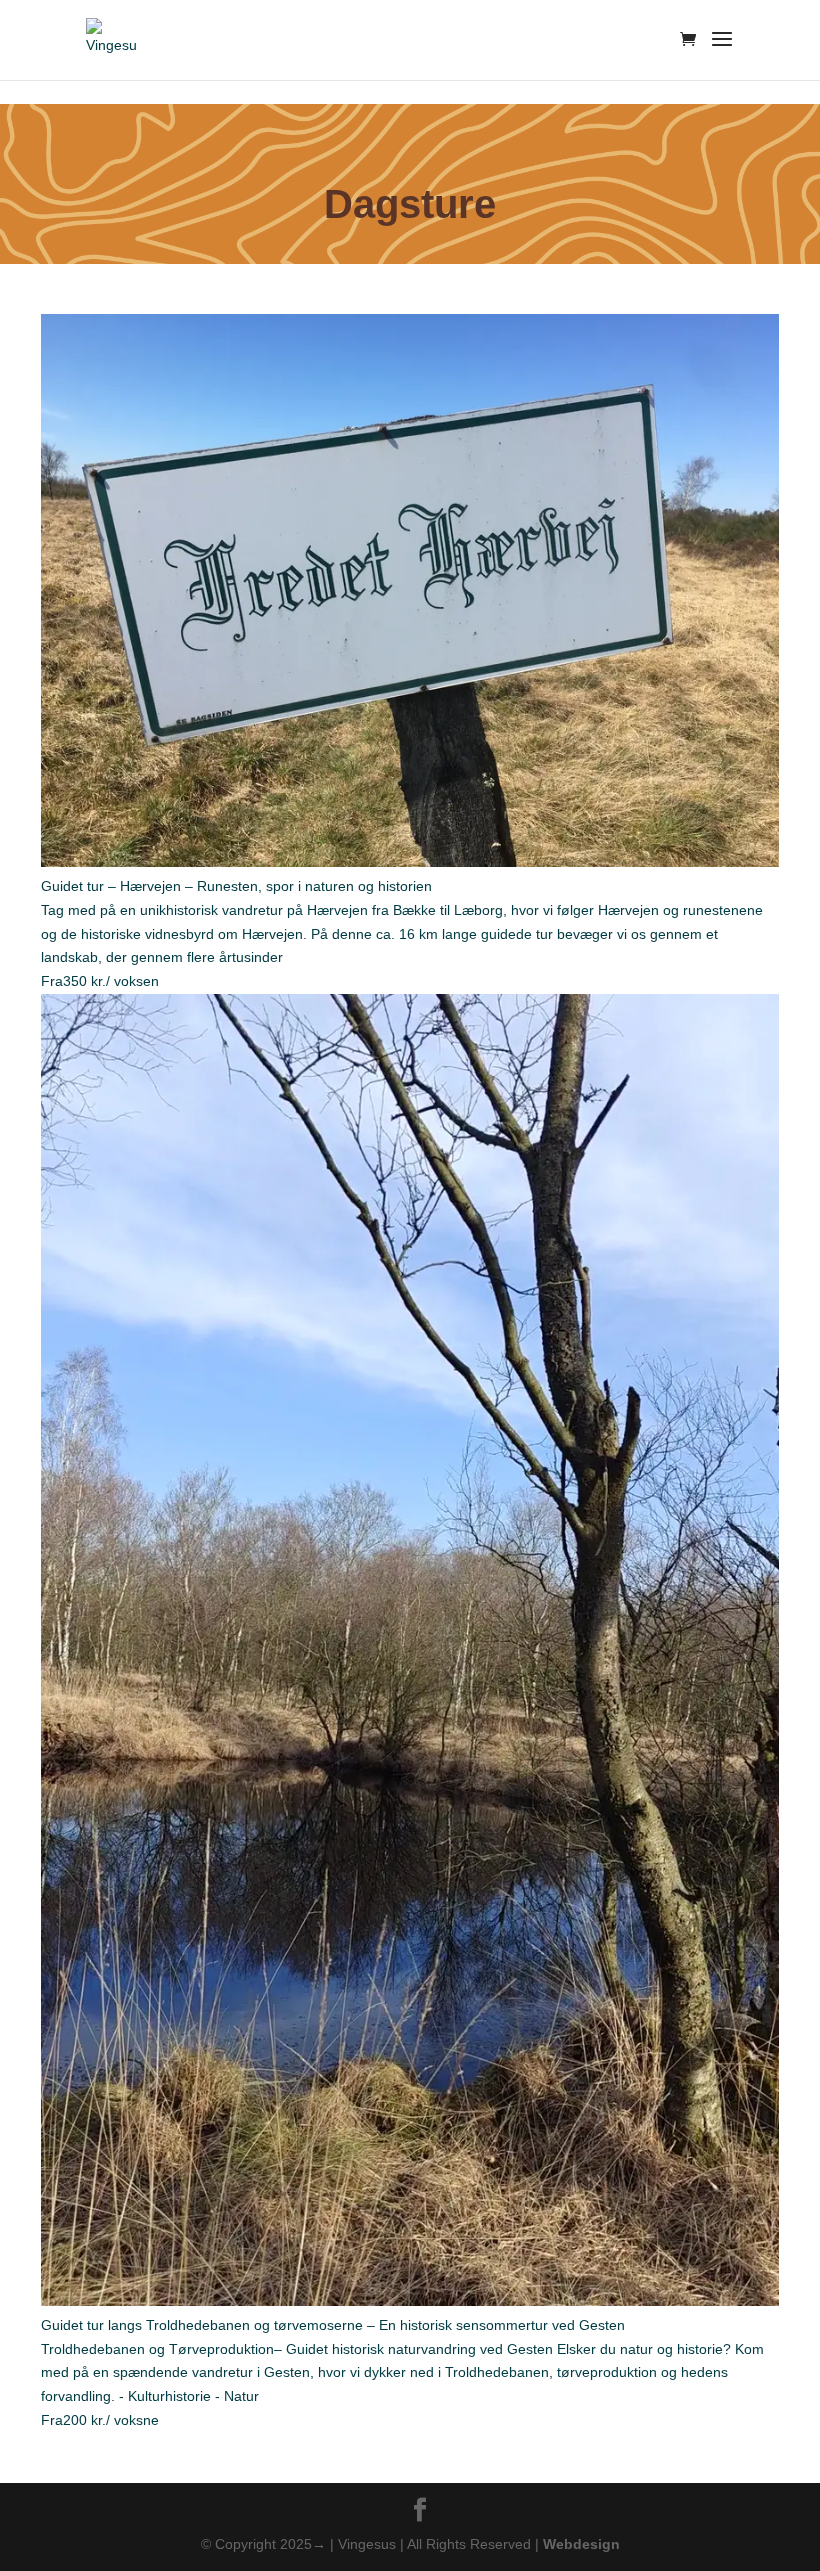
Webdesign (581, 2544)
